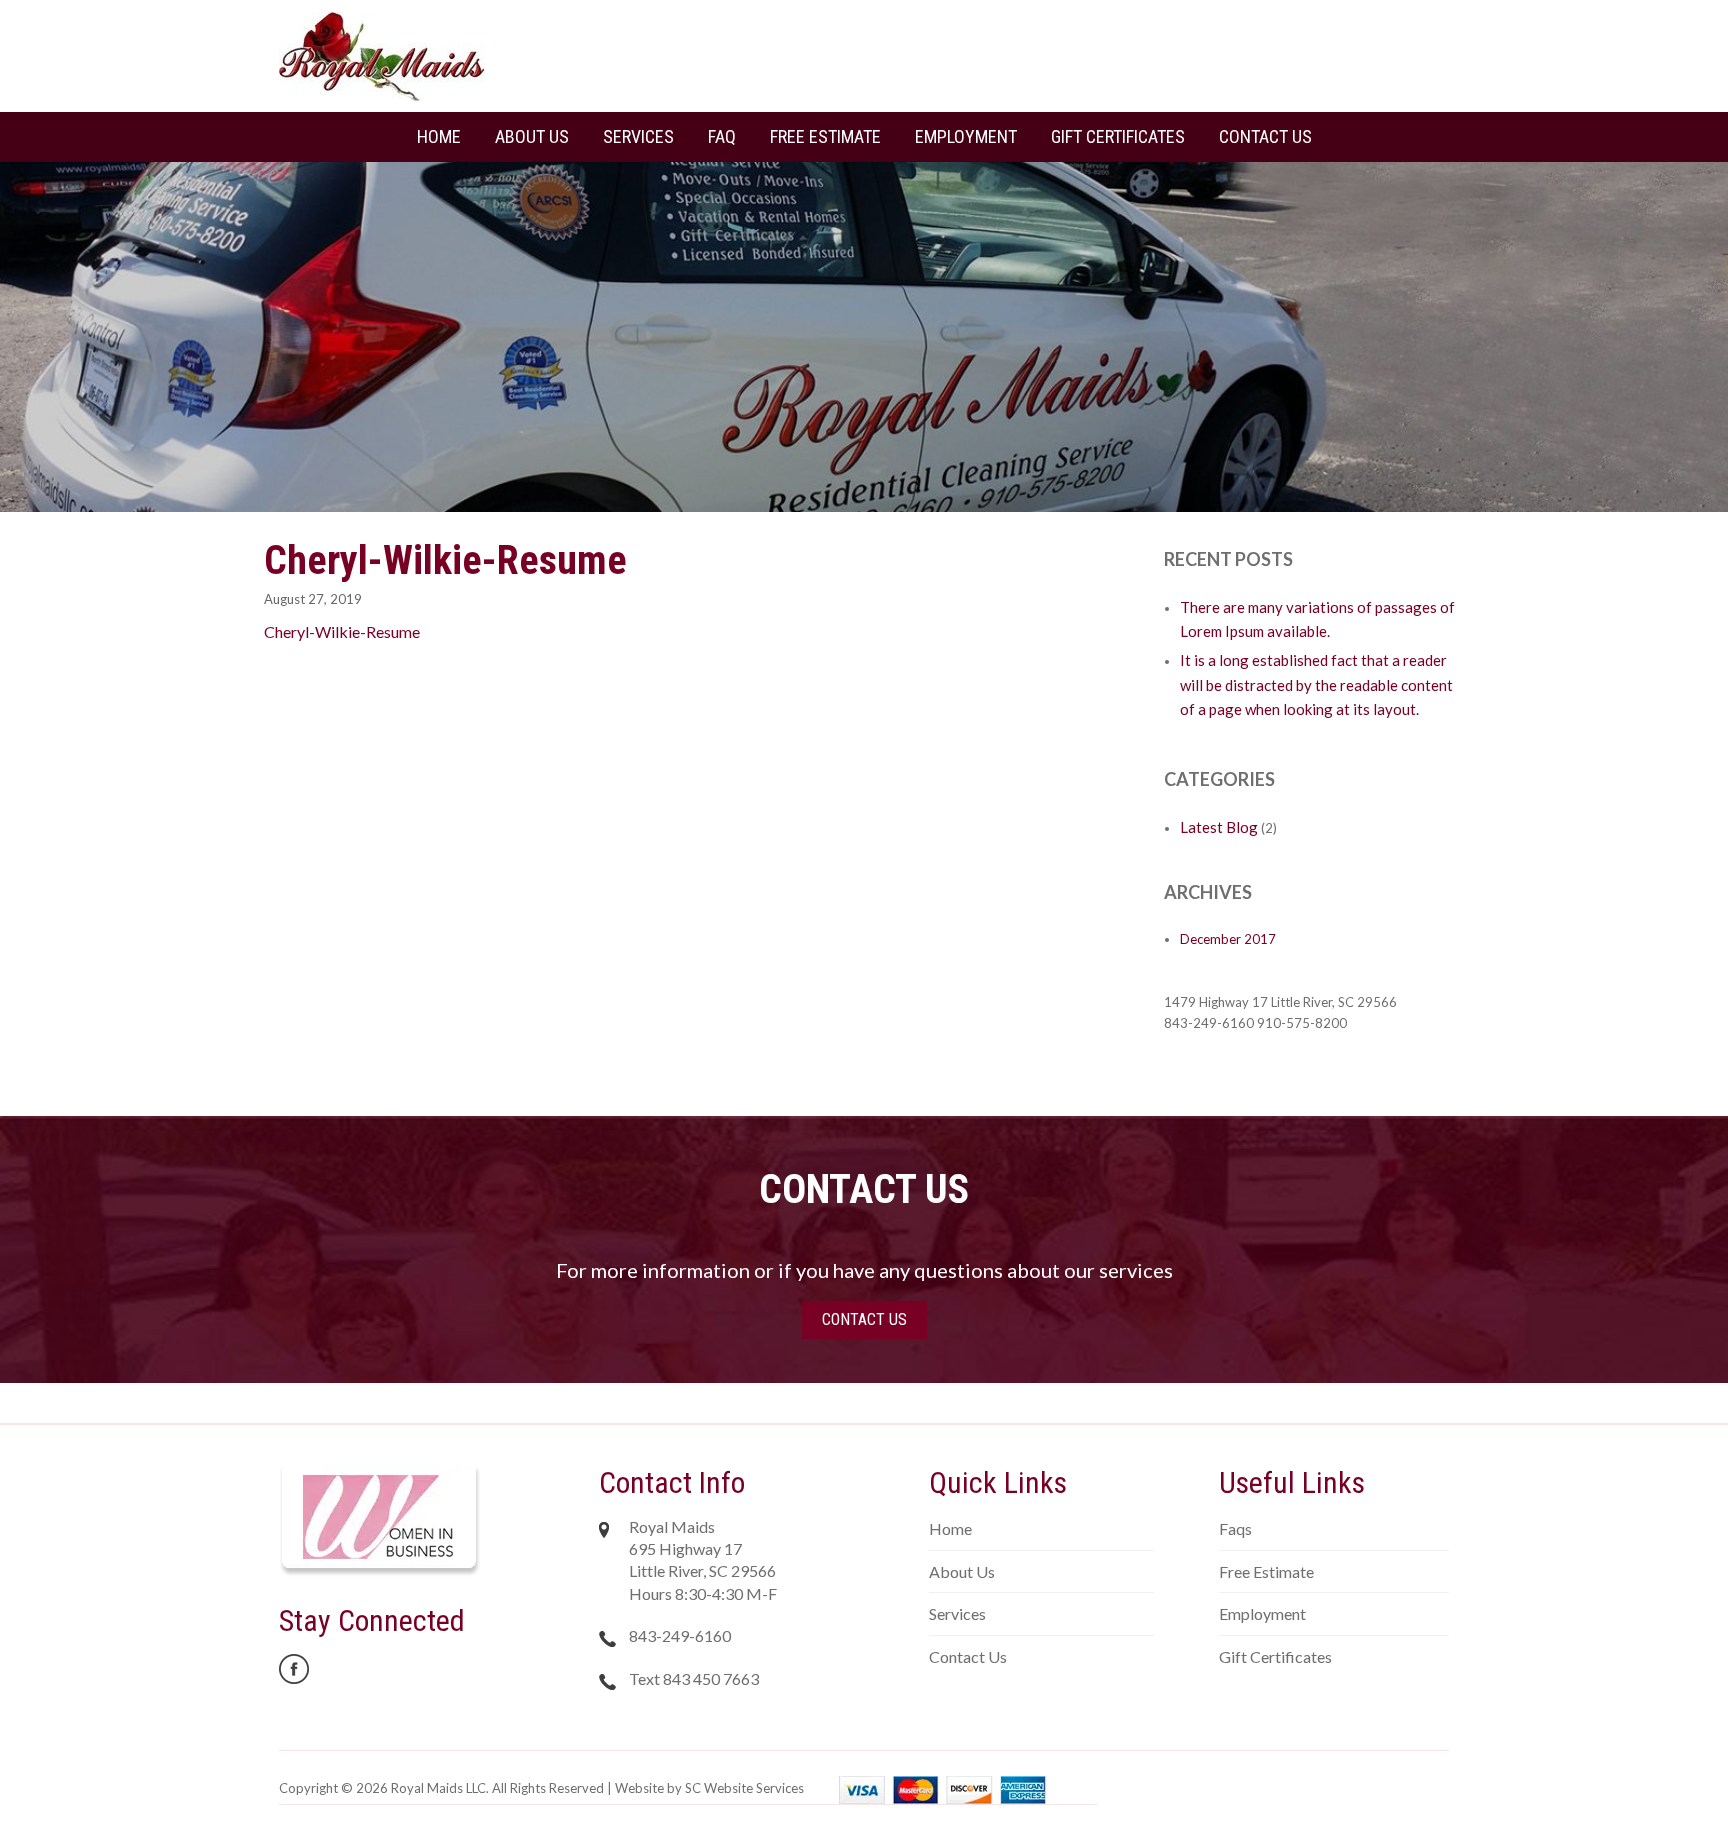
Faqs (1235, 1528)
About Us (532, 136)
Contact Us (1265, 136)
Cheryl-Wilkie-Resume (342, 631)
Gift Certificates (1118, 136)
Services (638, 136)
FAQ (722, 136)
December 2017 (1228, 939)
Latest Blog (1219, 827)
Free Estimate (825, 136)
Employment (966, 136)
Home (439, 136)
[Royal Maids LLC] (382, 54)
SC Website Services (744, 1788)
